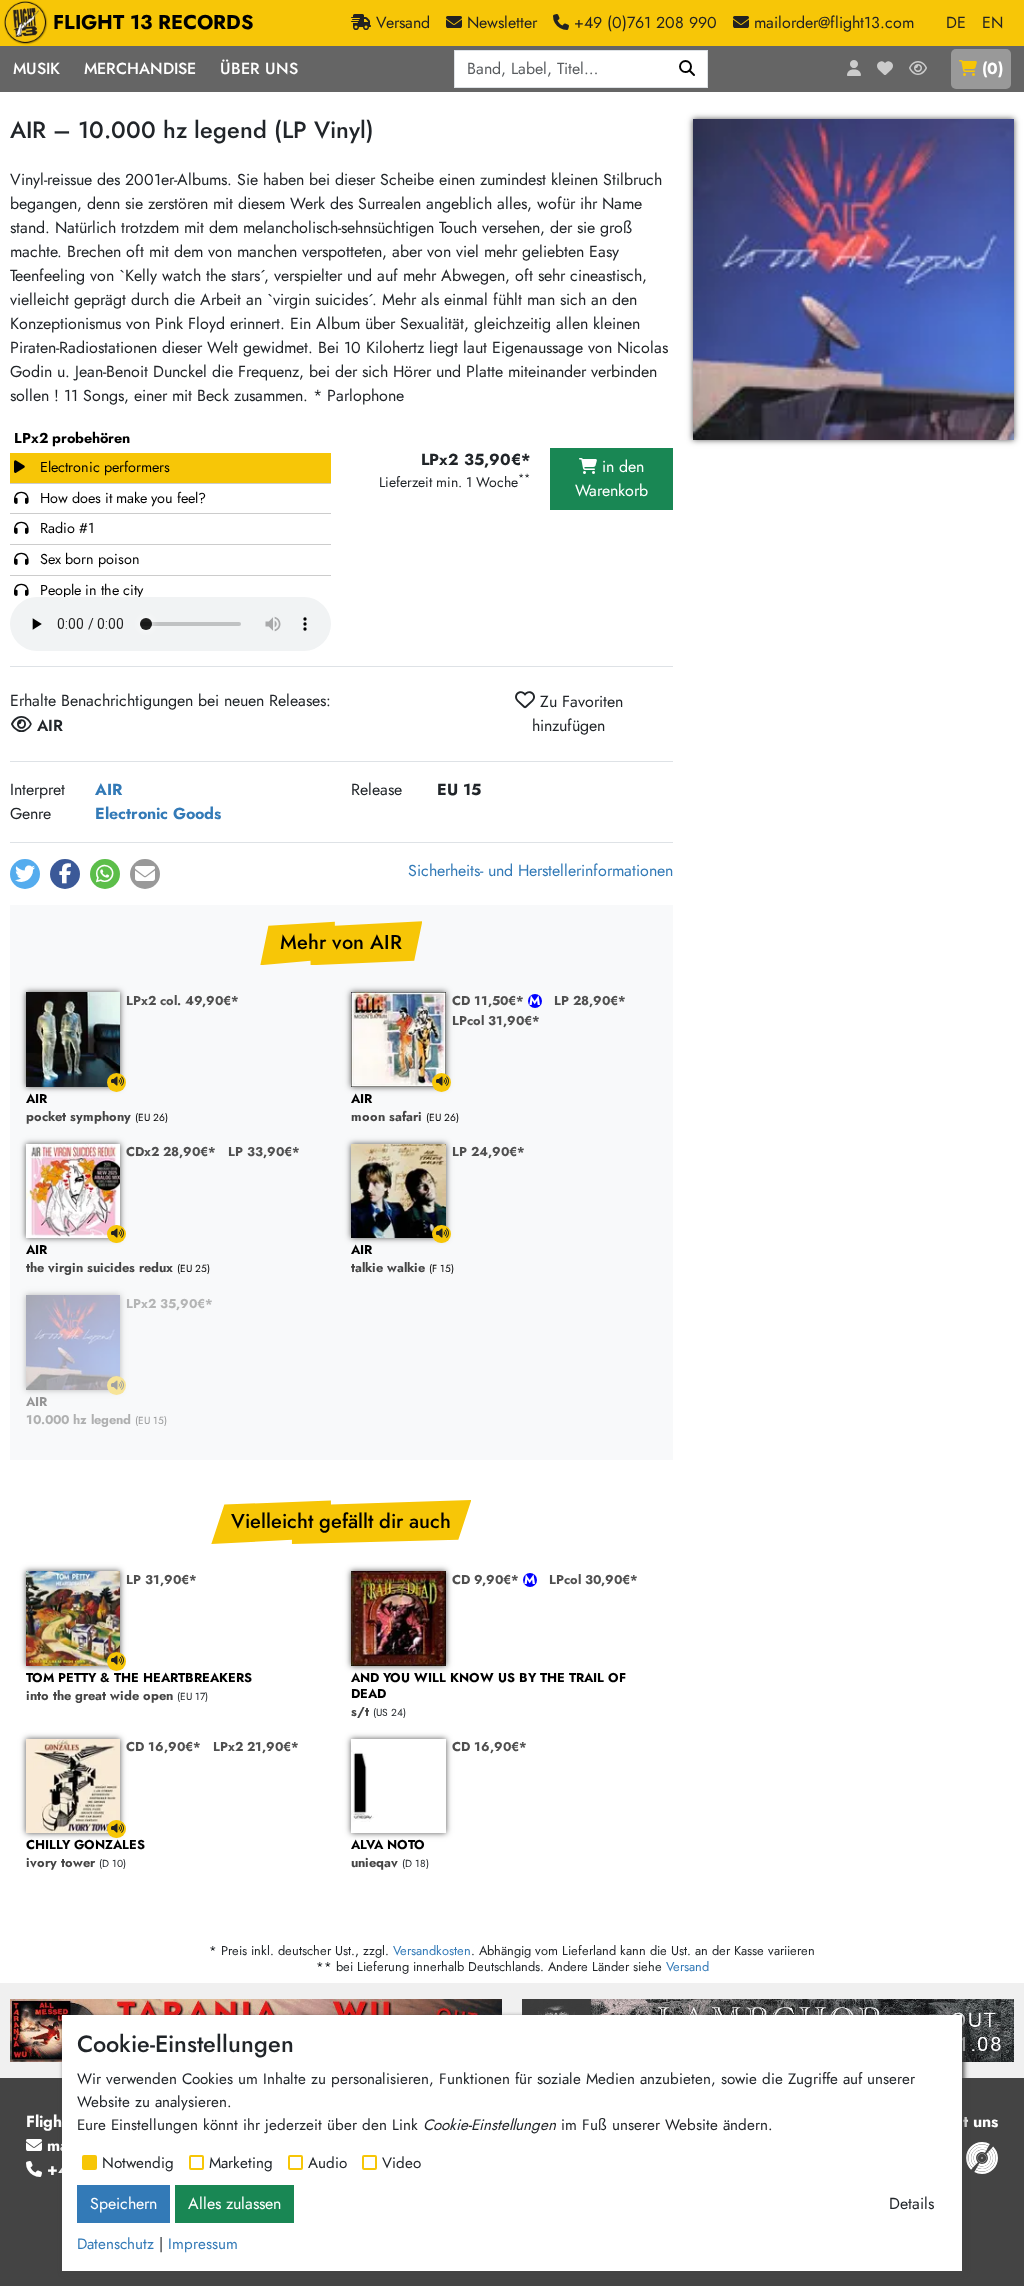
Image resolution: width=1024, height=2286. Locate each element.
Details (911, 2203)
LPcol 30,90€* (593, 1579)
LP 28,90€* (590, 1000)
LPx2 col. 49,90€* (182, 1000)
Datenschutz (115, 2244)
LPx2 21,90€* (256, 1746)
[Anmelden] (854, 69)
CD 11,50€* (490, 1000)
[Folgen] (918, 69)
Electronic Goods (158, 813)
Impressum (203, 2244)
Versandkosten (432, 1950)
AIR (108, 789)
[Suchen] (687, 69)
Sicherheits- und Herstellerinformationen (540, 870)
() (992, 68)
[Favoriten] (885, 69)
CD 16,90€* (163, 1746)
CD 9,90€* (487, 1579)
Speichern (123, 2203)
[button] (25, 874)
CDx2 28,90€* (171, 1151)
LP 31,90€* (161, 1579)
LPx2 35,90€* (169, 1303)
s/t (488, 1695)
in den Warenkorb (611, 478)
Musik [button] (36, 68)
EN (992, 22)
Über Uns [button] (259, 68)
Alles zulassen (234, 2203)
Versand (687, 1966)
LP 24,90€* (488, 1151)
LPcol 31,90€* (496, 1020)
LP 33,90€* (264, 1151)
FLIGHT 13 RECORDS (153, 22)
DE (956, 22)
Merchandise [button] (140, 68)
